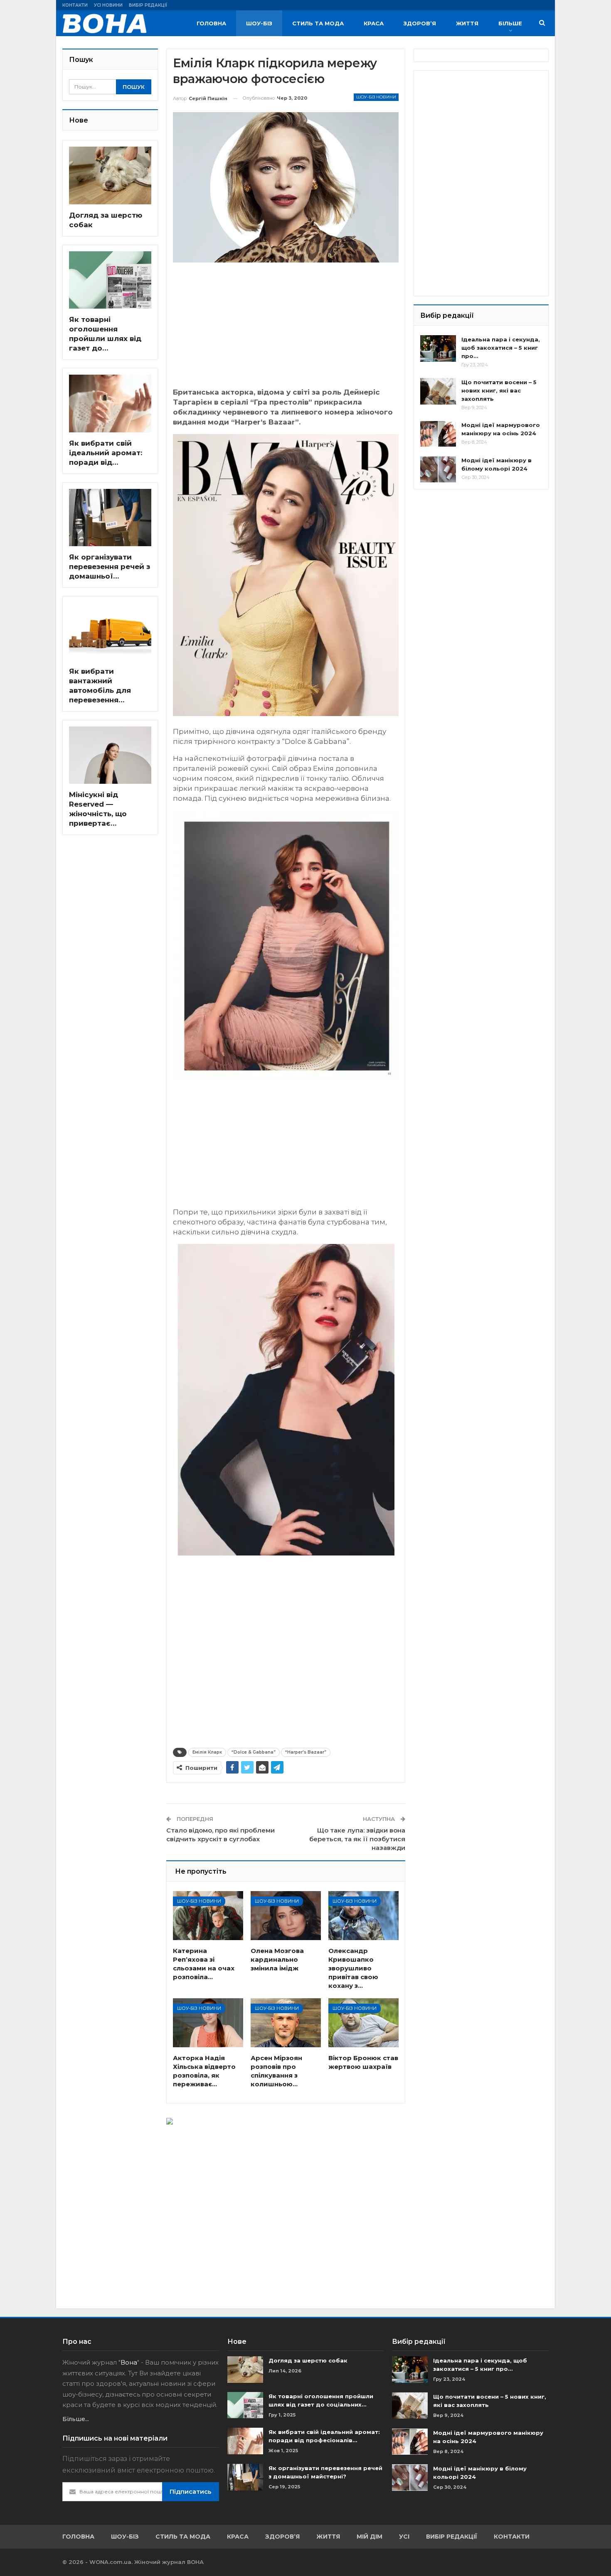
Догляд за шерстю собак (308, 2360)
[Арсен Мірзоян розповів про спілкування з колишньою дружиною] (286, 2023)
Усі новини (108, 5)
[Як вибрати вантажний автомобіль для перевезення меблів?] (110, 632)
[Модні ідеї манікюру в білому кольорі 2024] (438, 469)
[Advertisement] (286, 329)
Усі (404, 2537)
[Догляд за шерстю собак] (110, 175)
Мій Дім (370, 2537)
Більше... (76, 2419)
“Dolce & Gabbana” (254, 1752)
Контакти (75, 5)
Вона (129, 2362)
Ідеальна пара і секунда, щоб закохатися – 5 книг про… (501, 348)
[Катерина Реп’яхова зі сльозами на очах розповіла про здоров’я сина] (208, 1916)
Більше (510, 23)
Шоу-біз (259, 23)
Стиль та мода (318, 23)
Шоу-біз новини (376, 97)
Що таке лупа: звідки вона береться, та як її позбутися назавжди (357, 1839)
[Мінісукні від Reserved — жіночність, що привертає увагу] (110, 755)
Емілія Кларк (207, 1752)
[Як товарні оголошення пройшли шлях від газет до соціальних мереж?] (110, 280)
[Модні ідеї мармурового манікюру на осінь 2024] (438, 434)
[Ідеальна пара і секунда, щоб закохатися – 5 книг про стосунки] (438, 348)
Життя (467, 23)
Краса (374, 23)
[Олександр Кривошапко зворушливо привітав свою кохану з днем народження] (363, 1916)
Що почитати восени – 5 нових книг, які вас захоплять (499, 390)
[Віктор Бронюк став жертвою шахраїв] (363, 2023)
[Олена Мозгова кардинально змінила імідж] (286, 1916)
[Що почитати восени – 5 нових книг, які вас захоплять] (438, 391)
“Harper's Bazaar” (306, 1752)
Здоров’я (420, 23)
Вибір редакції (148, 5)
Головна (211, 23)
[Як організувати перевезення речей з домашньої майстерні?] (110, 518)
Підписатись (191, 2491)
